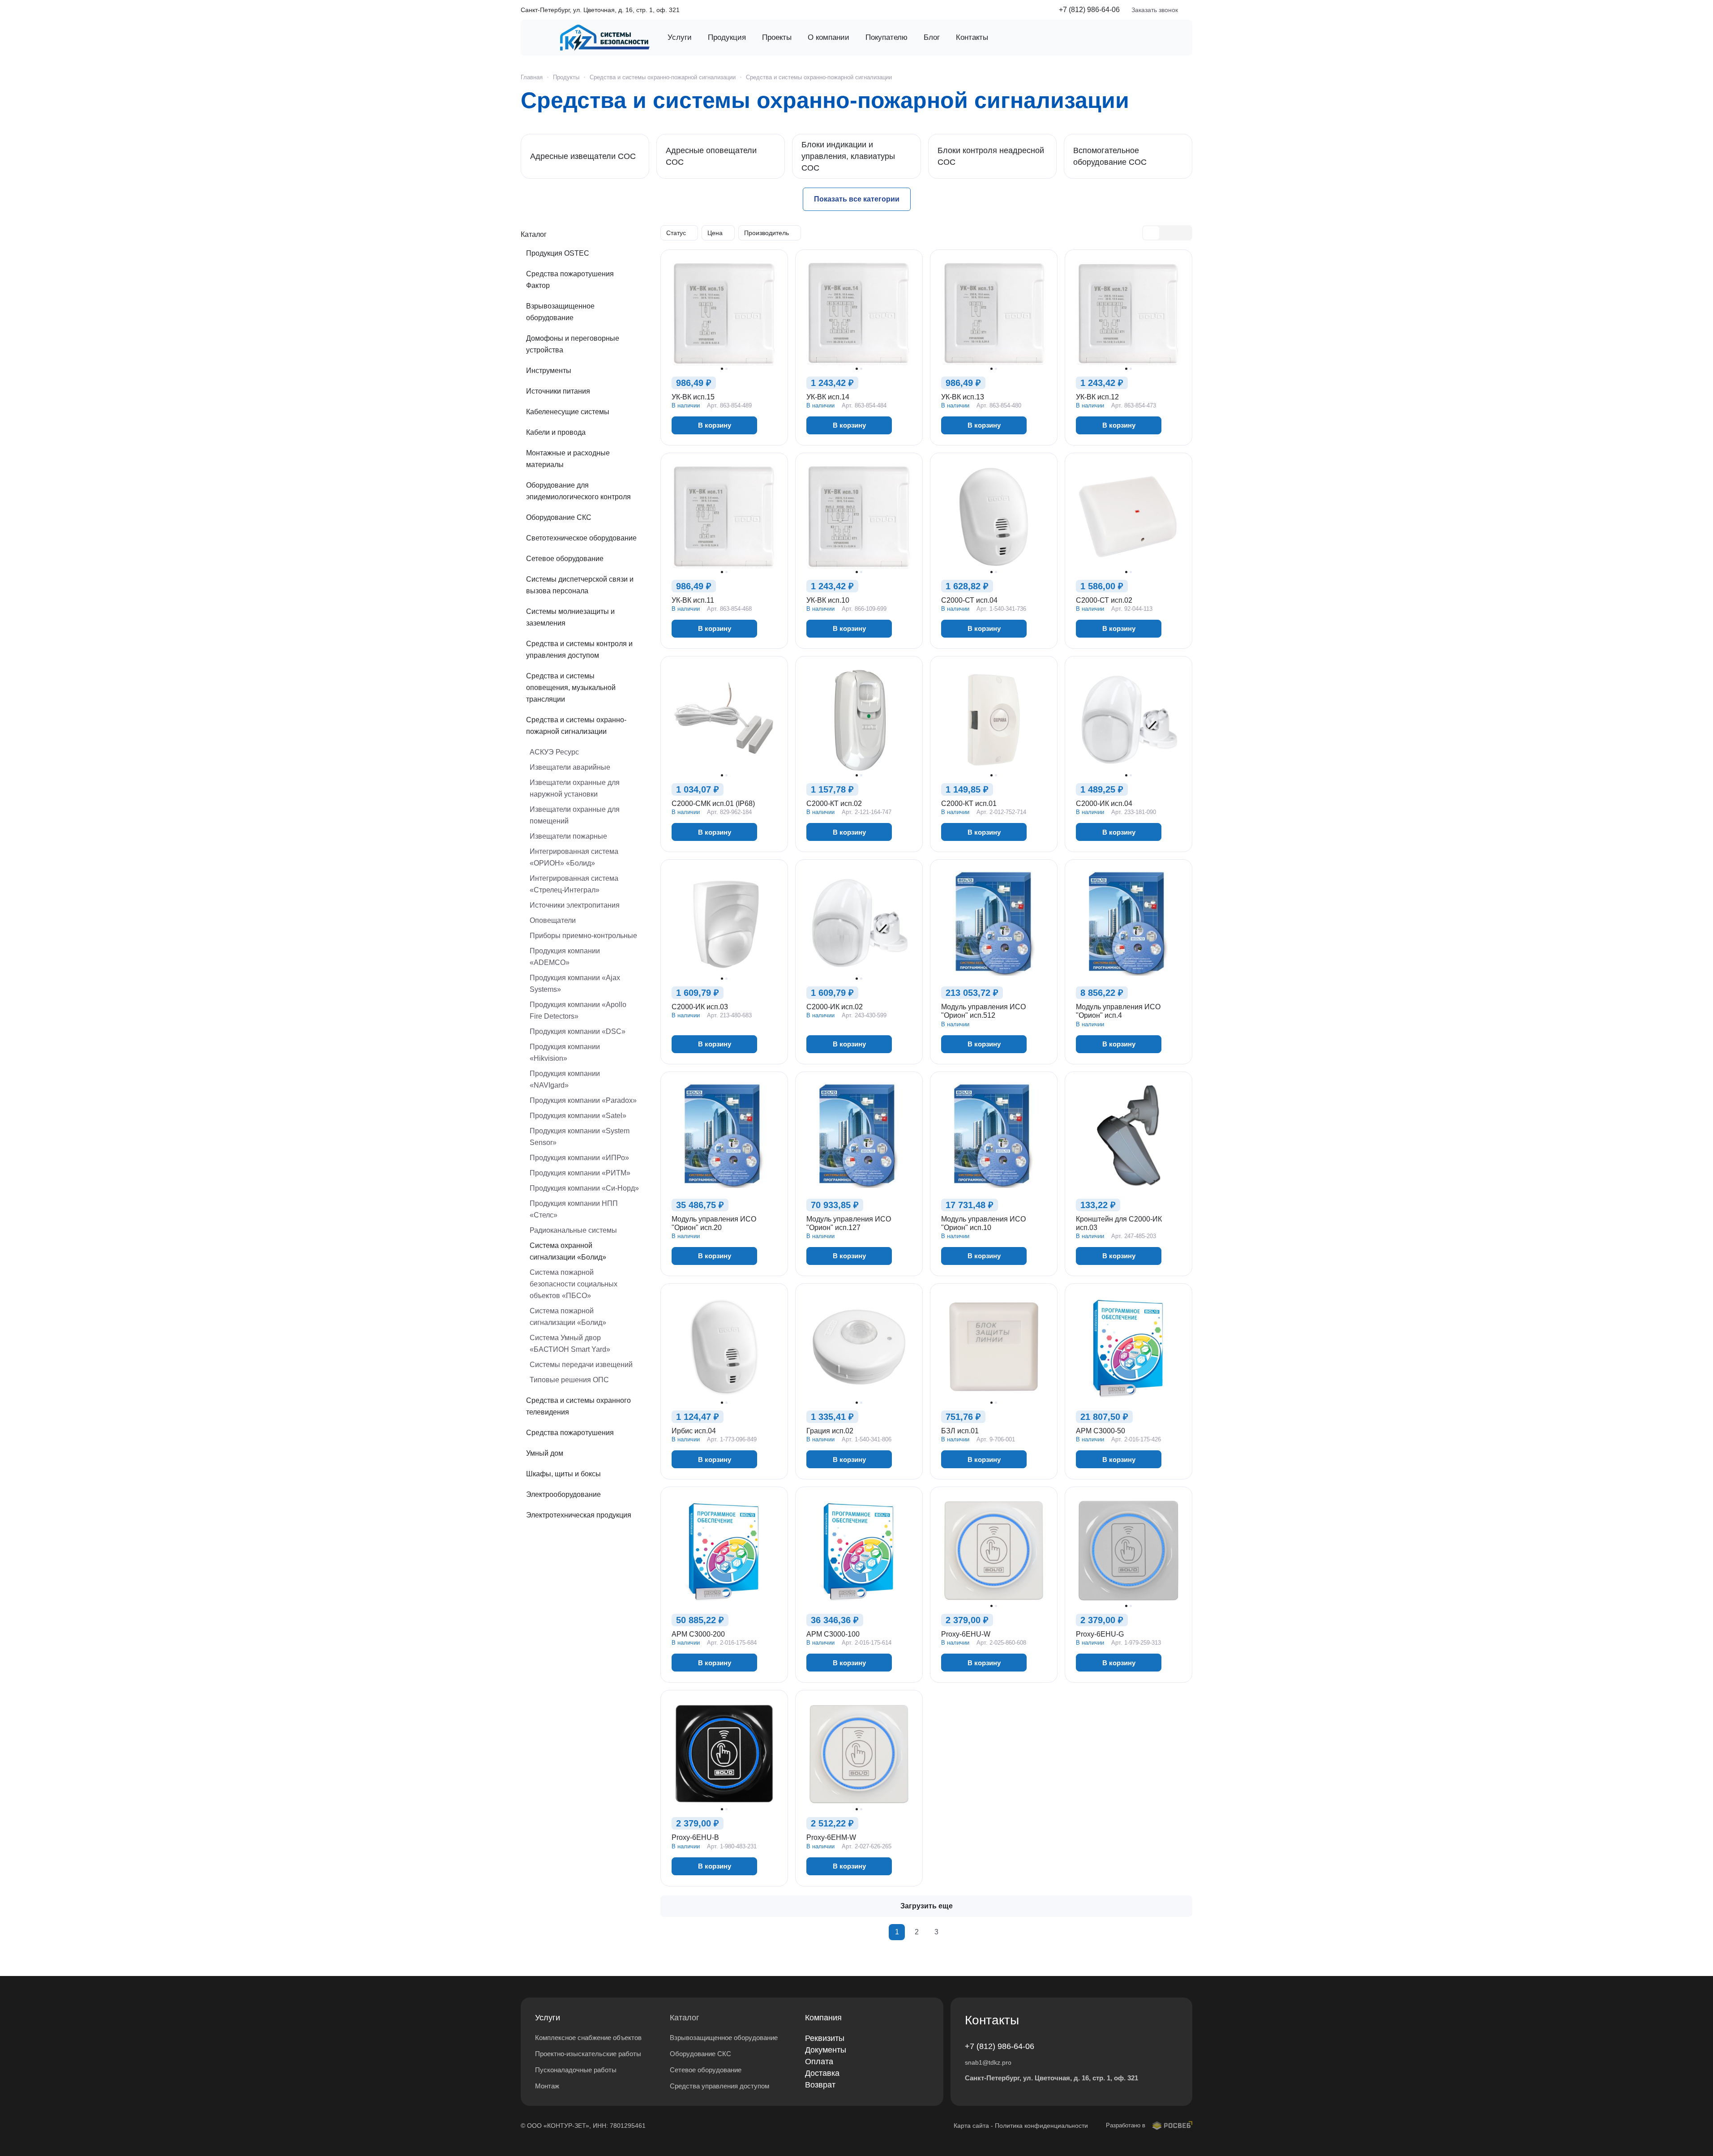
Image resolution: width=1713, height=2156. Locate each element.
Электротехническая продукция (579, 1515)
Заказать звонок (1155, 10)
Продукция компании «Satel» (578, 1116)
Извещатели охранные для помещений (575, 815)
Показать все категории (857, 199)
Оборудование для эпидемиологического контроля (578, 491)
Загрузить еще (927, 1906)
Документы (826, 2050)
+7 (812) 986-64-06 (1089, 10)
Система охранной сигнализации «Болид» (568, 1251)
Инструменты (549, 371)
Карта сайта (971, 2126)
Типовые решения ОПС (569, 1380)
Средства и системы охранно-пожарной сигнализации (576, 726)
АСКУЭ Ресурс (554, 752)
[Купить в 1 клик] (771, 425)
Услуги (548, 2018)
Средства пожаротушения (570, 1433)
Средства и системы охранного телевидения (578, 1406)
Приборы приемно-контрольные (583, 936)
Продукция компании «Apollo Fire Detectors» (578, 1010)
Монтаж (547, 2086)
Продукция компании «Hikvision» (565, 1052)
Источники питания (558, 391)
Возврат (820, 2085)
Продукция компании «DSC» (578, 1031)
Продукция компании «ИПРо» (579, 1158)
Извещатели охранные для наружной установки (575, 788)
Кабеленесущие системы (568, 412)
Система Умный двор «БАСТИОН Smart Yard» (570, 1344)
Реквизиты (825, 2038)
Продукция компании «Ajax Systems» (575, 984)
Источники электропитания (575, 905)
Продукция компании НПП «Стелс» (574, 1209)
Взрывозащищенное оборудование (560, 312)
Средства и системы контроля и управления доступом (579, 649)
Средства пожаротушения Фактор (570, 280)
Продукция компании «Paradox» (583, 1100)
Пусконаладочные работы (576, 2070)
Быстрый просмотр (724, 343)
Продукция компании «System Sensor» (580, 1137)
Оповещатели (553, 920)
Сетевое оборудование (565, 559)
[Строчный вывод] (1167, 233)
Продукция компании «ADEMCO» (565, 957)
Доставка (822, 2073)
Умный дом (545, 1453)
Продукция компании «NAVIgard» (565, 1079)
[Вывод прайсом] (1183, 233)
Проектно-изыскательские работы (588, 2054)
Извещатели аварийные (570, 767)
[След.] (956, 1932)
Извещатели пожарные (568, 836)
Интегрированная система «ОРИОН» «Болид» (574, 857)
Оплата (819, 2062)
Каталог (685, 2018)
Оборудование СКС (559, 517)
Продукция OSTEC (558, 253)
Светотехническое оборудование (581, 538)
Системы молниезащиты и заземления (570, 617)
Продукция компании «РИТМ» (580, 1173)
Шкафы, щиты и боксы (563, 1474)
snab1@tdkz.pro (988, 2062)
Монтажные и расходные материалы (568, 459)
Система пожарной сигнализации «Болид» (568, 1317)
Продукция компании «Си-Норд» (584, 1188)
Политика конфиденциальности (1041, 2126)
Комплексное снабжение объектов (588, 2038)
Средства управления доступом (719, 2086)
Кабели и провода (556, 432)
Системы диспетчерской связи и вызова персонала (580, 585)
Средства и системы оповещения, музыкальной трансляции (571, 688)
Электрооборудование (563, 1494)
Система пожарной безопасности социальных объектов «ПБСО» (574, 1284)
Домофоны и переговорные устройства (573, 344)
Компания (823, 2018)
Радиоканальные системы (573, 1230)
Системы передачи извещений (581, 1365)
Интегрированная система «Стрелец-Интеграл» (574, 884)
